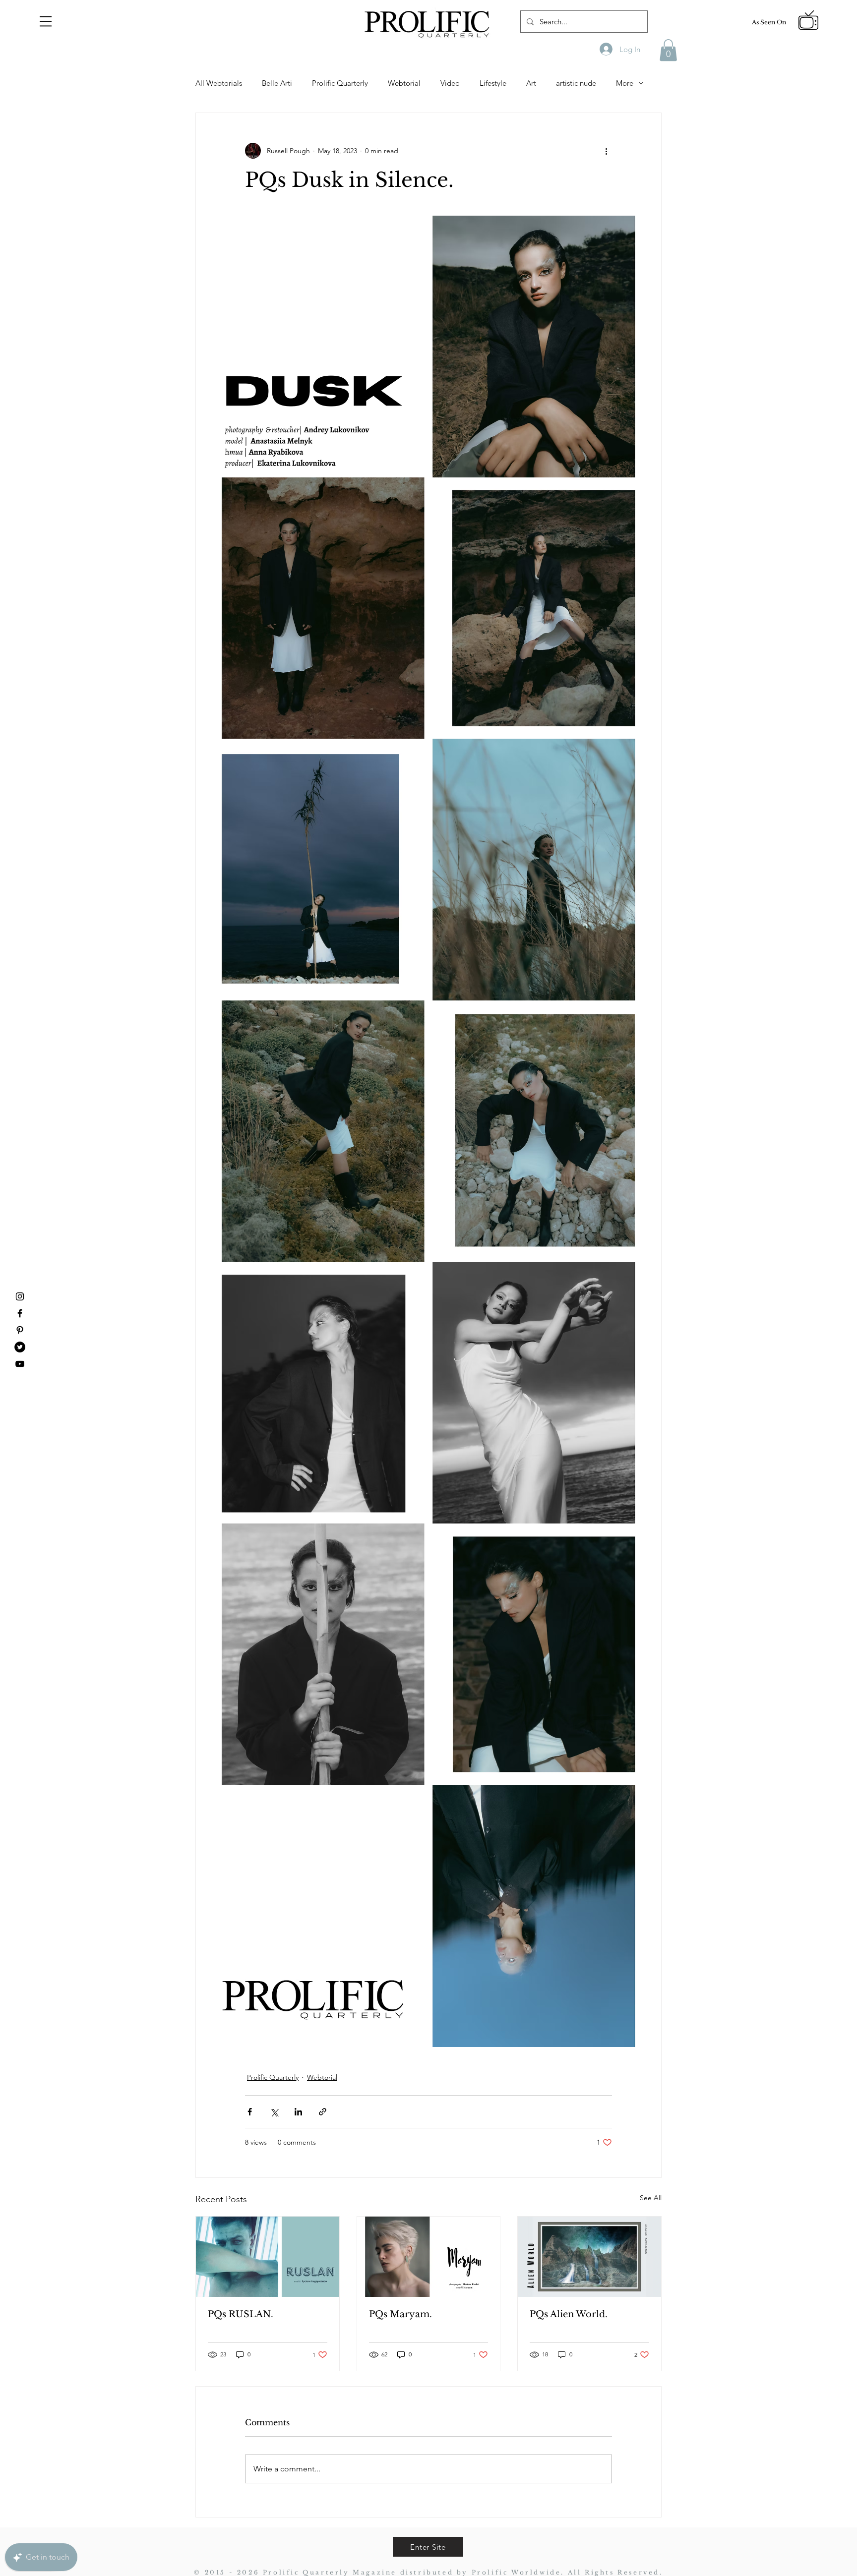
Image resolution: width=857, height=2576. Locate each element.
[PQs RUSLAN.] (268, 2257)
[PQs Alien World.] (589, 2257)
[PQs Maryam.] (429, 2257)
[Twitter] (20, 1347)
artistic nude (576, 83)
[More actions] (606, 151)
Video (450, 83)
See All (651, 2198)
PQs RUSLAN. (241, 2314)
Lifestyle (493, 83)
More (625, 83)
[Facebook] (20, 1313)
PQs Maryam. (400, 2314)
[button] (46, 21)
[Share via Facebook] (250, 2112)
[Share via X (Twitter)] (274, 2112)
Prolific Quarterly (340, 83)
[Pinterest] (20, 1330)
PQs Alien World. (569, 2314)
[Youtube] (20, 1364)
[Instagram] (20, 1296)
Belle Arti (277, 83)
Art (531, 83)
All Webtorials (219, 83)
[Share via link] (323, 2112)
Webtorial (404, 83)
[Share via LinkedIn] (298, 2112)
